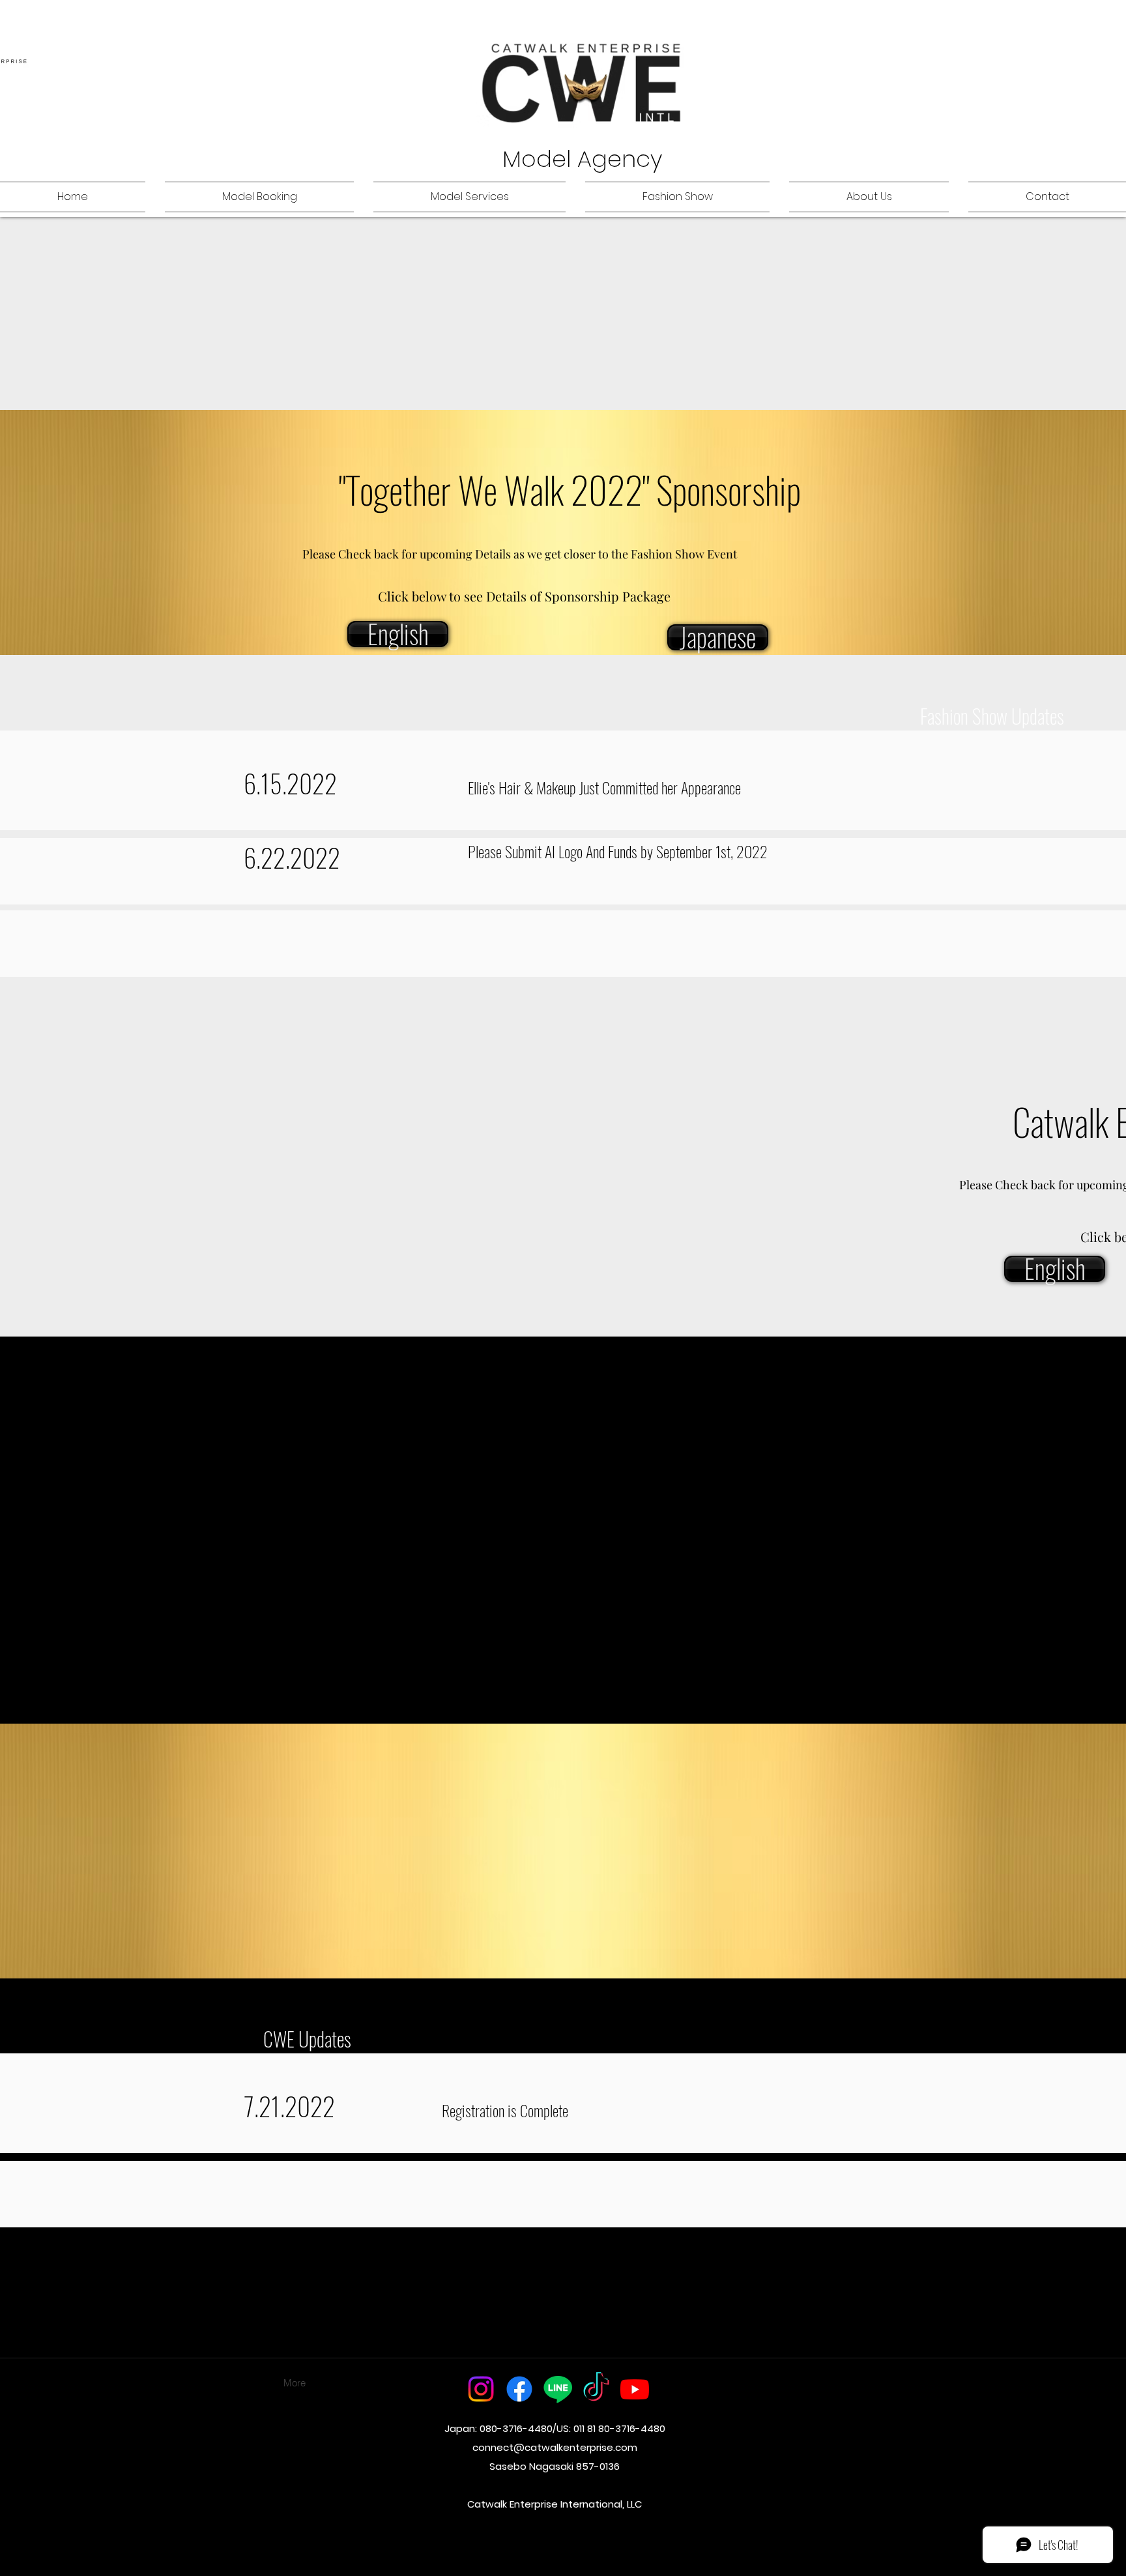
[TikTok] (596, 2389)
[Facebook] (519, 2389)
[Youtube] (635, 2389)
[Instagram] (481, 2389)
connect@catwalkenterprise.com (555, 2447)
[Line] (558, 2389)
